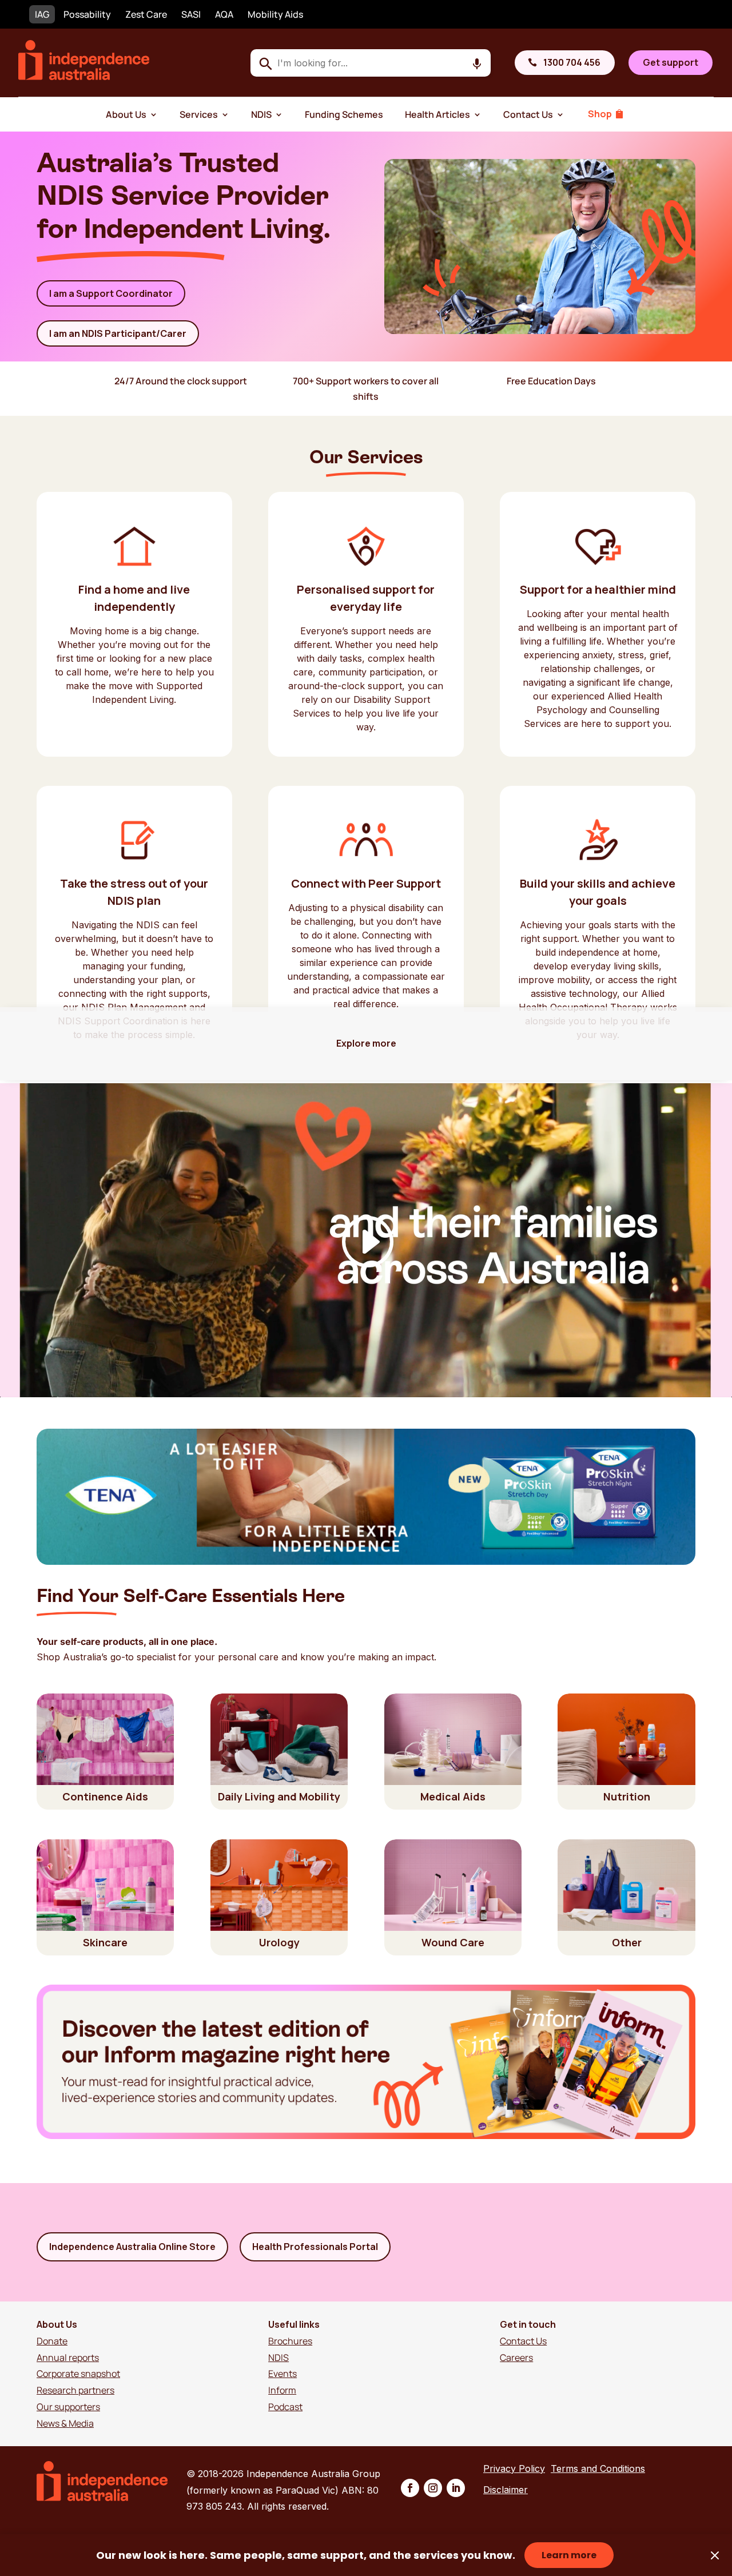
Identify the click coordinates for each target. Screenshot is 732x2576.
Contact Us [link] (528, 114)
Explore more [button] (366, 1043)
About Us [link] (126, 114)
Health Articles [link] (437, 114)
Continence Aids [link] (105, 1796)
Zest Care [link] (146, 14)
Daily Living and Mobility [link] (279, 1796)
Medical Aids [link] (453, 1796)
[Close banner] (715, 2555)
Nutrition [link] (627, 1796)
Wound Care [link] (453, 1942)
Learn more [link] (569, 2555)
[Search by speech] (477, 64)
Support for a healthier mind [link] (598, 589)
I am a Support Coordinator (111, 293)
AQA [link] (224, 14)
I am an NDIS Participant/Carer (118, 333)
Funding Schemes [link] (344, 114)
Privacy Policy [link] (514, 2468)
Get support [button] (671, 62)
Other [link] (627, 1942)
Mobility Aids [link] (275, 14)
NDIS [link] (261, 114)
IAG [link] (42, 14)
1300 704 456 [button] (572, 62)
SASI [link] (191, 14)
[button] (410, 2488)
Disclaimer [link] (506, 2490)
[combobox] (371, 63)
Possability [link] (87, 14)
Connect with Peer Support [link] (366, 883)
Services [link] (199, 114)
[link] (84, 77)
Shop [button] (600, 114)
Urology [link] (279, 1942)
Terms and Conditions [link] (598, 2468)
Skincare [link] (105, 1942)
